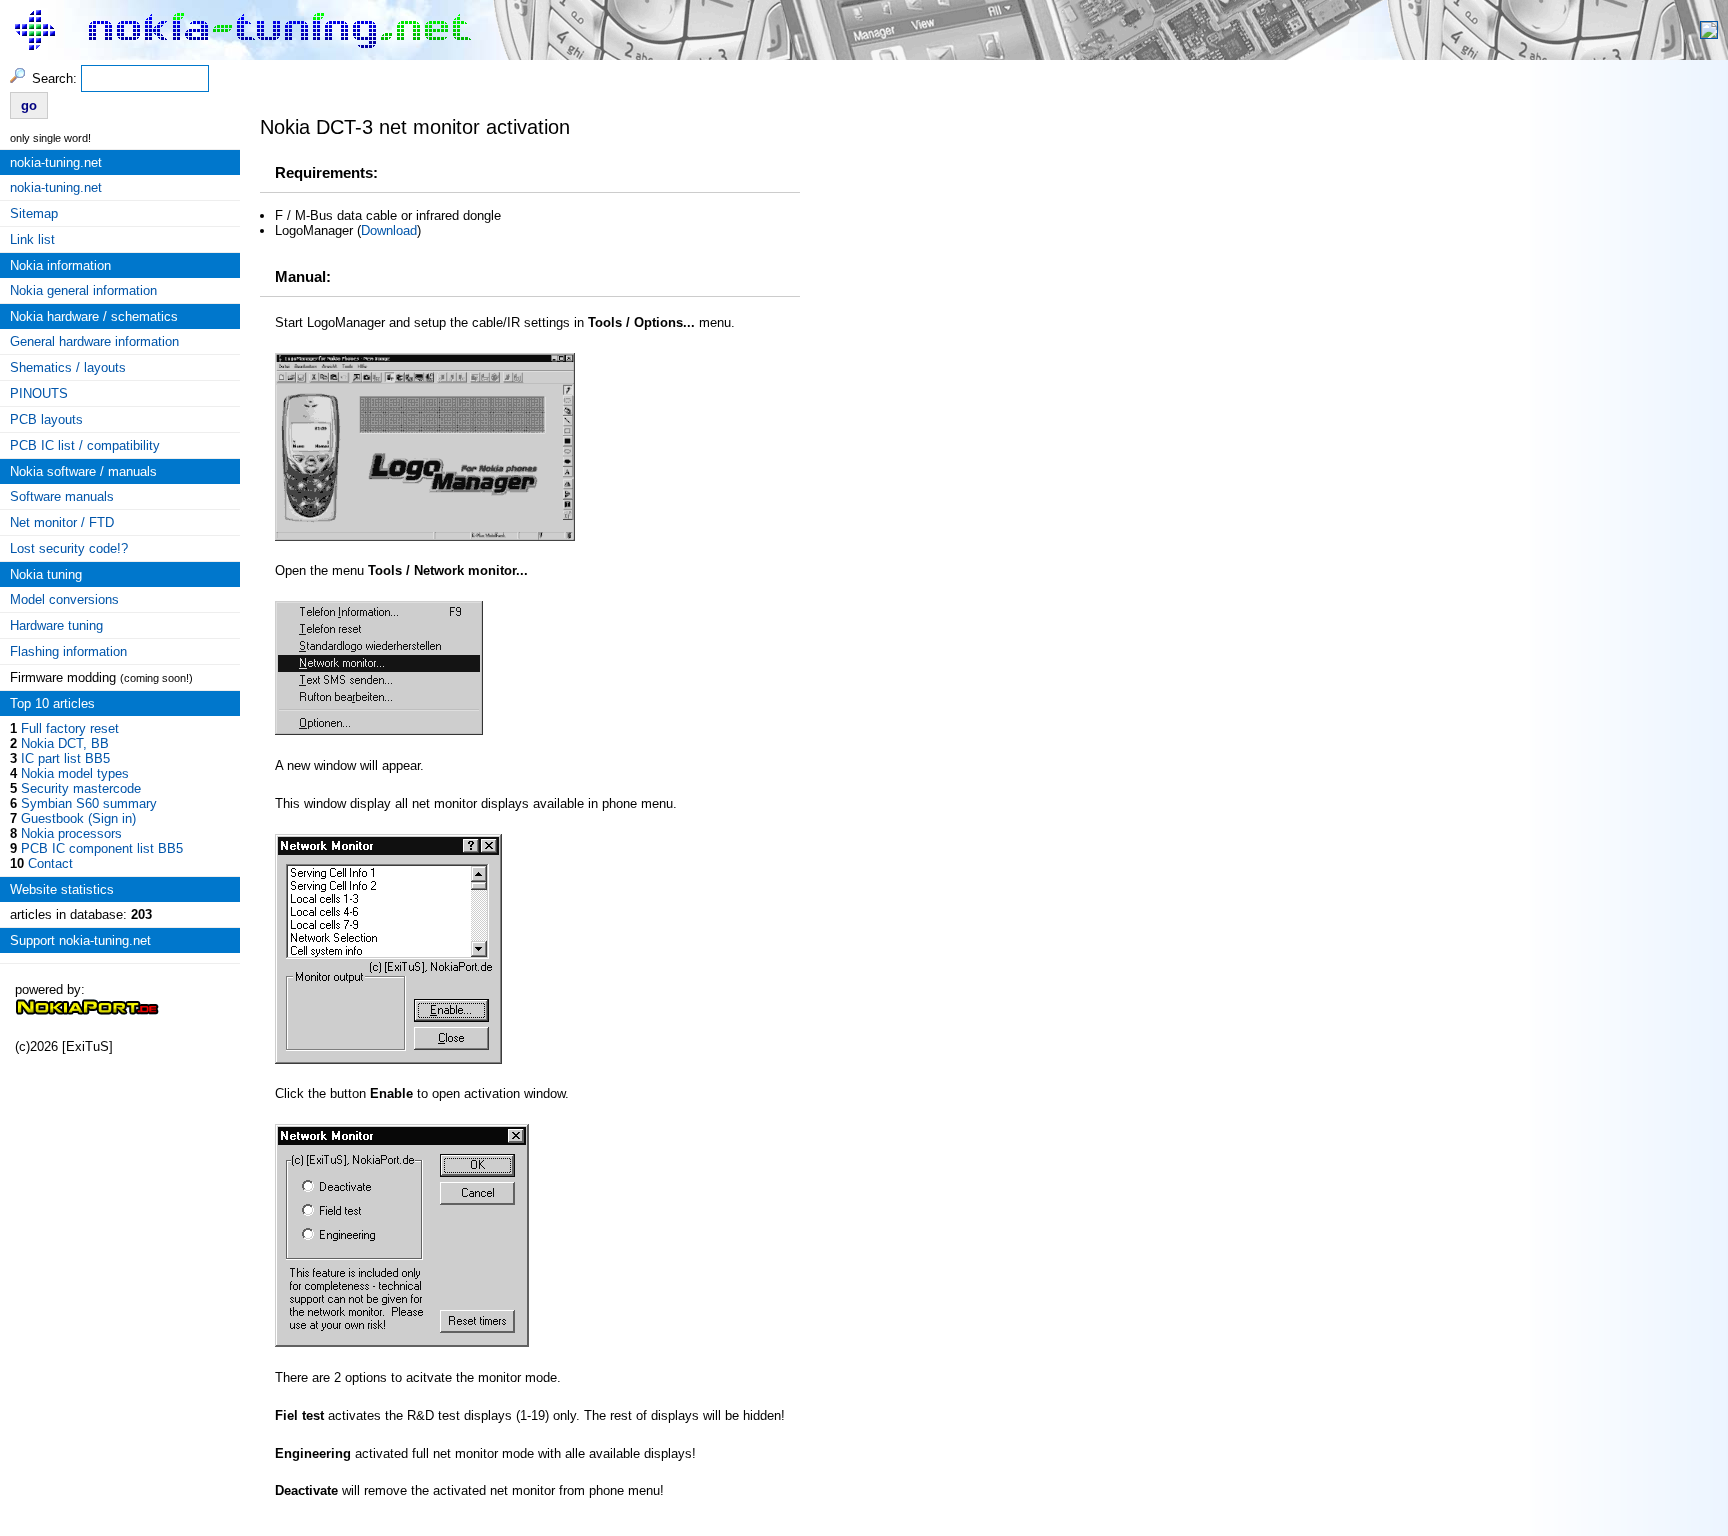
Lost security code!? (69, 548)
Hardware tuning (56, 625)
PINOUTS (39, 393)
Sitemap (34, 213)
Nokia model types (75, 773)
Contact (50, 863)
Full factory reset (70, 728)
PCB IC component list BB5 (102, 848)
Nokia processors (71, 833)
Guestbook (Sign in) (78, 818)
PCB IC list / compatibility (85, 445)
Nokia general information (83, 290)
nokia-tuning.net (56, 187)
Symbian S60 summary (89, 803)
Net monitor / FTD (62, 522)
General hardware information (94, 341)
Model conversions (64, 599)
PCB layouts (46, 419)
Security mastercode (81, 788)
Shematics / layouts (68, 367)
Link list (32, 239)
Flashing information (68, 651)
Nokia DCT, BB (65, 743)
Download (389, 230)
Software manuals (62, 496)
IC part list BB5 (65, 758)
